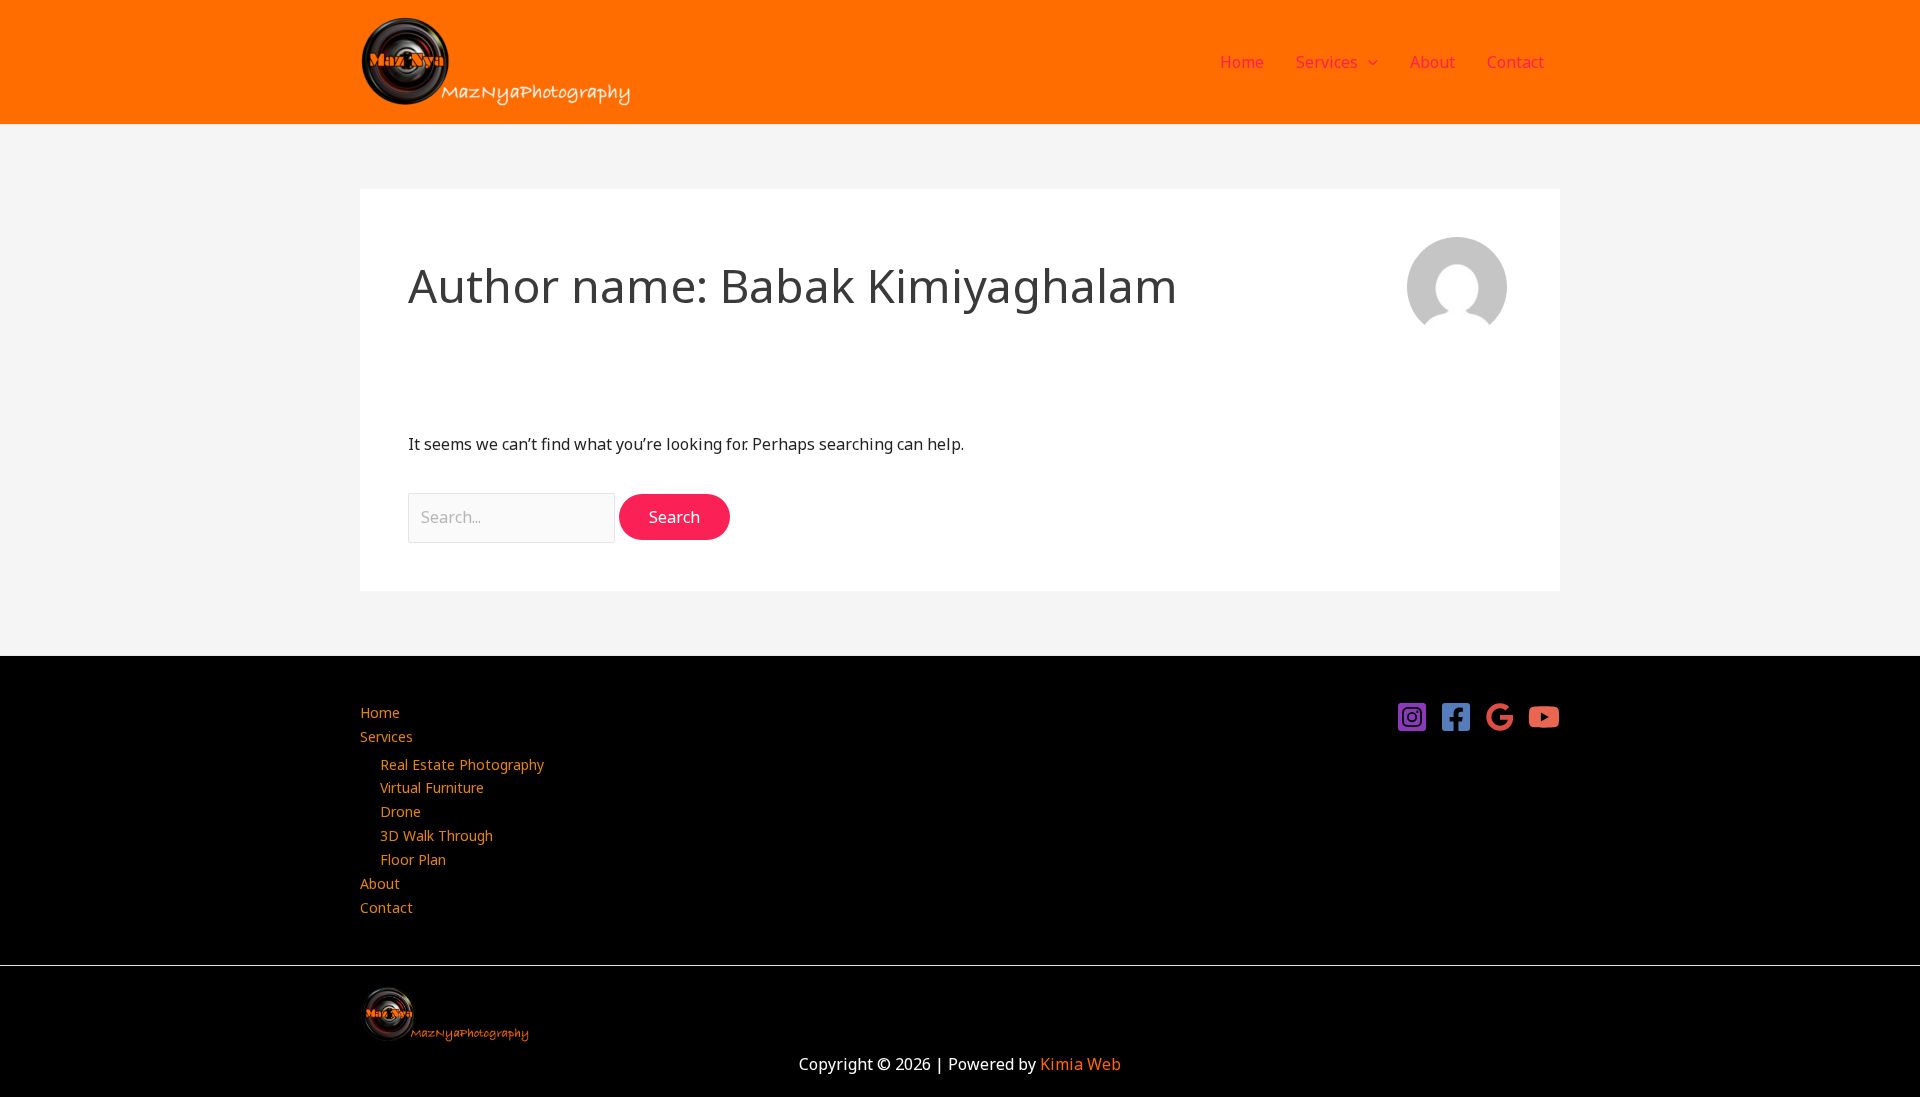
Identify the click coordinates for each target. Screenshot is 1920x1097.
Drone (400, 811)
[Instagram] (1412, 717)
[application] (1368, 62)
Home (1242, 62)
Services (1327, 62)
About (1432, 62)
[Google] (1500, 717)
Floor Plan (413, 859)
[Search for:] (513, 517)
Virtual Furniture (432, 787)
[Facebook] (1456, 717)
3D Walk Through (436, 835)
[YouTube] (1544, 717)
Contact (1515, 62)
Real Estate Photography (462, 764)
